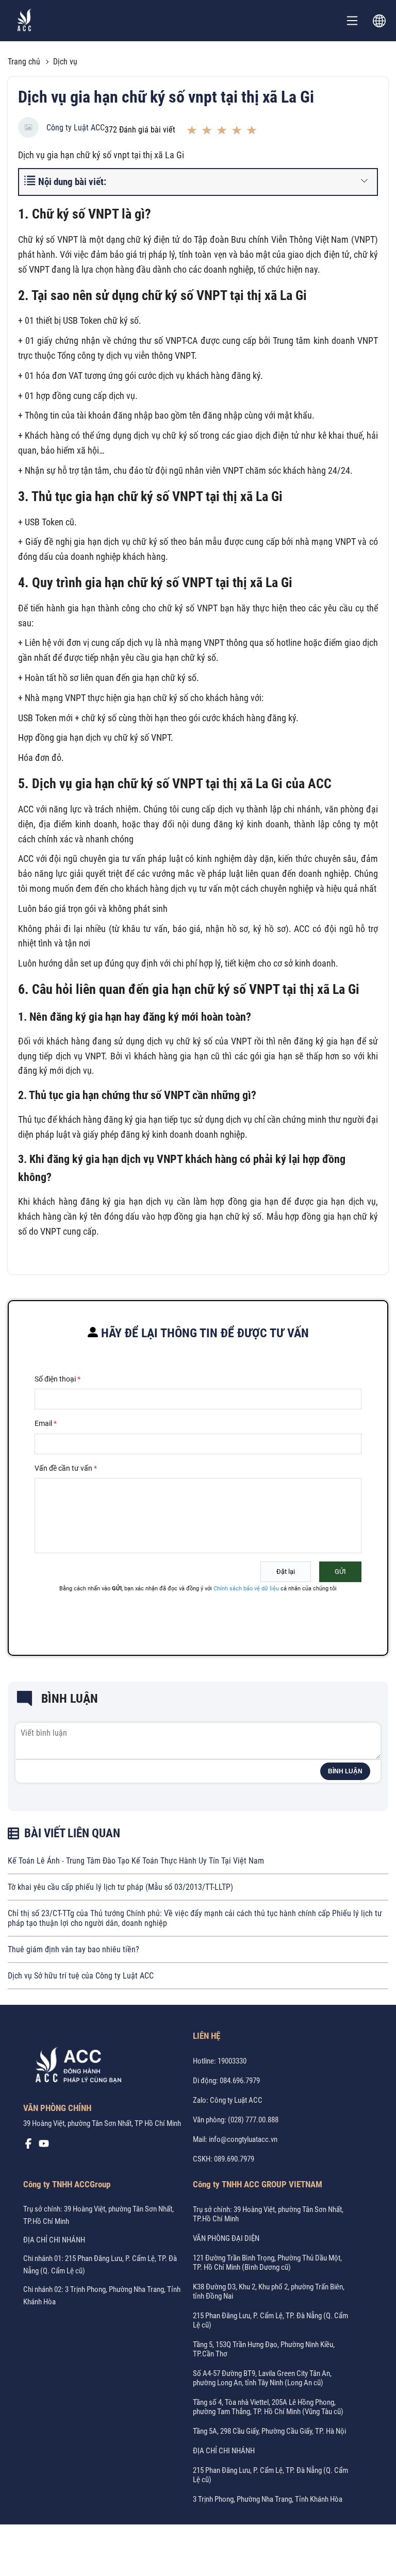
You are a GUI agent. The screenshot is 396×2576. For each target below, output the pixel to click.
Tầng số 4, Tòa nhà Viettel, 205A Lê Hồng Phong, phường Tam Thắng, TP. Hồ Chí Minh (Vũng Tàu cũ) (268, 2407)
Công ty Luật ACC (76, 128)
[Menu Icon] (352, 21)
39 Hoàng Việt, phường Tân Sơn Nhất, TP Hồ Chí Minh (102, 2123)
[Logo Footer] (75, 2067)
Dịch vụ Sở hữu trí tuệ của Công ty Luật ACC (81, 1976)
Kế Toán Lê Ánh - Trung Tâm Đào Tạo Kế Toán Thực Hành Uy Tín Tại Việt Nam (136, 1861)
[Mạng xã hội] (28, 2146)
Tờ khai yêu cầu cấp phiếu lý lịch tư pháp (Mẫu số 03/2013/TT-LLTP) (120, 1887)
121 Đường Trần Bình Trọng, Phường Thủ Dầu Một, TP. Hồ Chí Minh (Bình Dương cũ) (267, 2263)
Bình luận (345, 1771)
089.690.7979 (234, 2159)
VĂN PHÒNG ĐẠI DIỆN (226, 2238)
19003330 (232, 2061)
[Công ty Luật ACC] (24, 21)
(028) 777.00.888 (253, 2120)
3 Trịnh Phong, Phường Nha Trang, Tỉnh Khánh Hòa (268, 2499)
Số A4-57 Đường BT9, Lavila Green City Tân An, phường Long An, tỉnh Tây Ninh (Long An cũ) (262, 2378)
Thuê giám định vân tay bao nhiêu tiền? (73, 1949)
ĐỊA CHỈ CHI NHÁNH (54, 2240)
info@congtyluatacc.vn (243, 2139)
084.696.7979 (240, 2081)
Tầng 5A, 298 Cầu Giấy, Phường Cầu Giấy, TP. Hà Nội (269, 2431)
